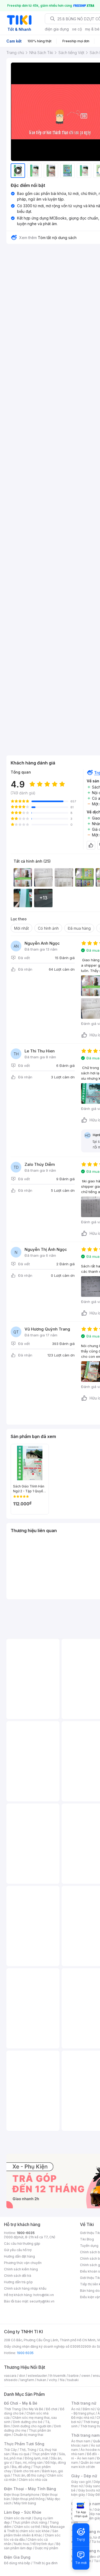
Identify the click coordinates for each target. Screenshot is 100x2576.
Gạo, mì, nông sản (29, 2462)
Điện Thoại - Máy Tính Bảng (30, 2489)
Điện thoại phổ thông (29, 2499)
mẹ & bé (92, 29)
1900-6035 (26, 2233)
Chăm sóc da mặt (18, 2518)
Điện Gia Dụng (17, 2557)
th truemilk (58, 2376)
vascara (10, 2376)
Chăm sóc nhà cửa (33, 2480)
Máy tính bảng (25, 2503)
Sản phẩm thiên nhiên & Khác (31, 2533)
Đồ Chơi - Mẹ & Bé (21, 2403)
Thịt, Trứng (28, 2450)
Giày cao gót (81, 2482)
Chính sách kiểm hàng (21, 2269)
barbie (74, 2376)
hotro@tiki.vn (44, 2295)
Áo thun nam (81, 2441)
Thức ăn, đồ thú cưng (29, 2475)
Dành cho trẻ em (27, 2471)
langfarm (27, 2380)
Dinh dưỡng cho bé (28, 2422)
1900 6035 (25, 2353)
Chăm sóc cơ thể (27, 2527)
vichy (53, 2380)
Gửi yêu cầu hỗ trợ (18, 2250)
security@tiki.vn (42, 2301)
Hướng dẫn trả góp (18, 2282)
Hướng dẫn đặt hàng (19, 2256)
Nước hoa (21, 2544)
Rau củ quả (21, 2454)
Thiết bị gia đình (45, 2563)
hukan (41, 2380)
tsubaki (73, 2380)
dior (22, 2376)
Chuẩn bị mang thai (28, 2435)
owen (86, 2376)
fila (62, 2380)
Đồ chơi (52, 2409)
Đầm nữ (89, 2409)
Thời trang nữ (84, 2403)
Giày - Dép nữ (84, 2476)
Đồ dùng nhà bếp (17, 2563)
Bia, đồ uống (21, 2467)
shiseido (11, 2380)
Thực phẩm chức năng (30, 2522)
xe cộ (77, 29)
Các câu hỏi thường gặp (22, 2244)
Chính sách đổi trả (18, 2276)
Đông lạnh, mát (36, 2458)
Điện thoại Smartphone (22, 2495)
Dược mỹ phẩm (47, 2548)
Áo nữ (76, 2409)
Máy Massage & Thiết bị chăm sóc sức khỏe (34, 2529)
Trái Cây (10, 2450)
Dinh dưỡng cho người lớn (32, 2426)
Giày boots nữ (89, 2490)
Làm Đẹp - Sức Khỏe (23, 2512)
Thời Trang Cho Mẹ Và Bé (24, 2409)
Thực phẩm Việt (44, 2454)
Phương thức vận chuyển (23, 2263)
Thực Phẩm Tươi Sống (24, 2444)
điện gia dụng (57, 29)
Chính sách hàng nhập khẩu (25, 2288)
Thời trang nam (85, 2435)
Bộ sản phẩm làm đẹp (32, 2546)
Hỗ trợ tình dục (43, 2544)
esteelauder (37, 2376)
